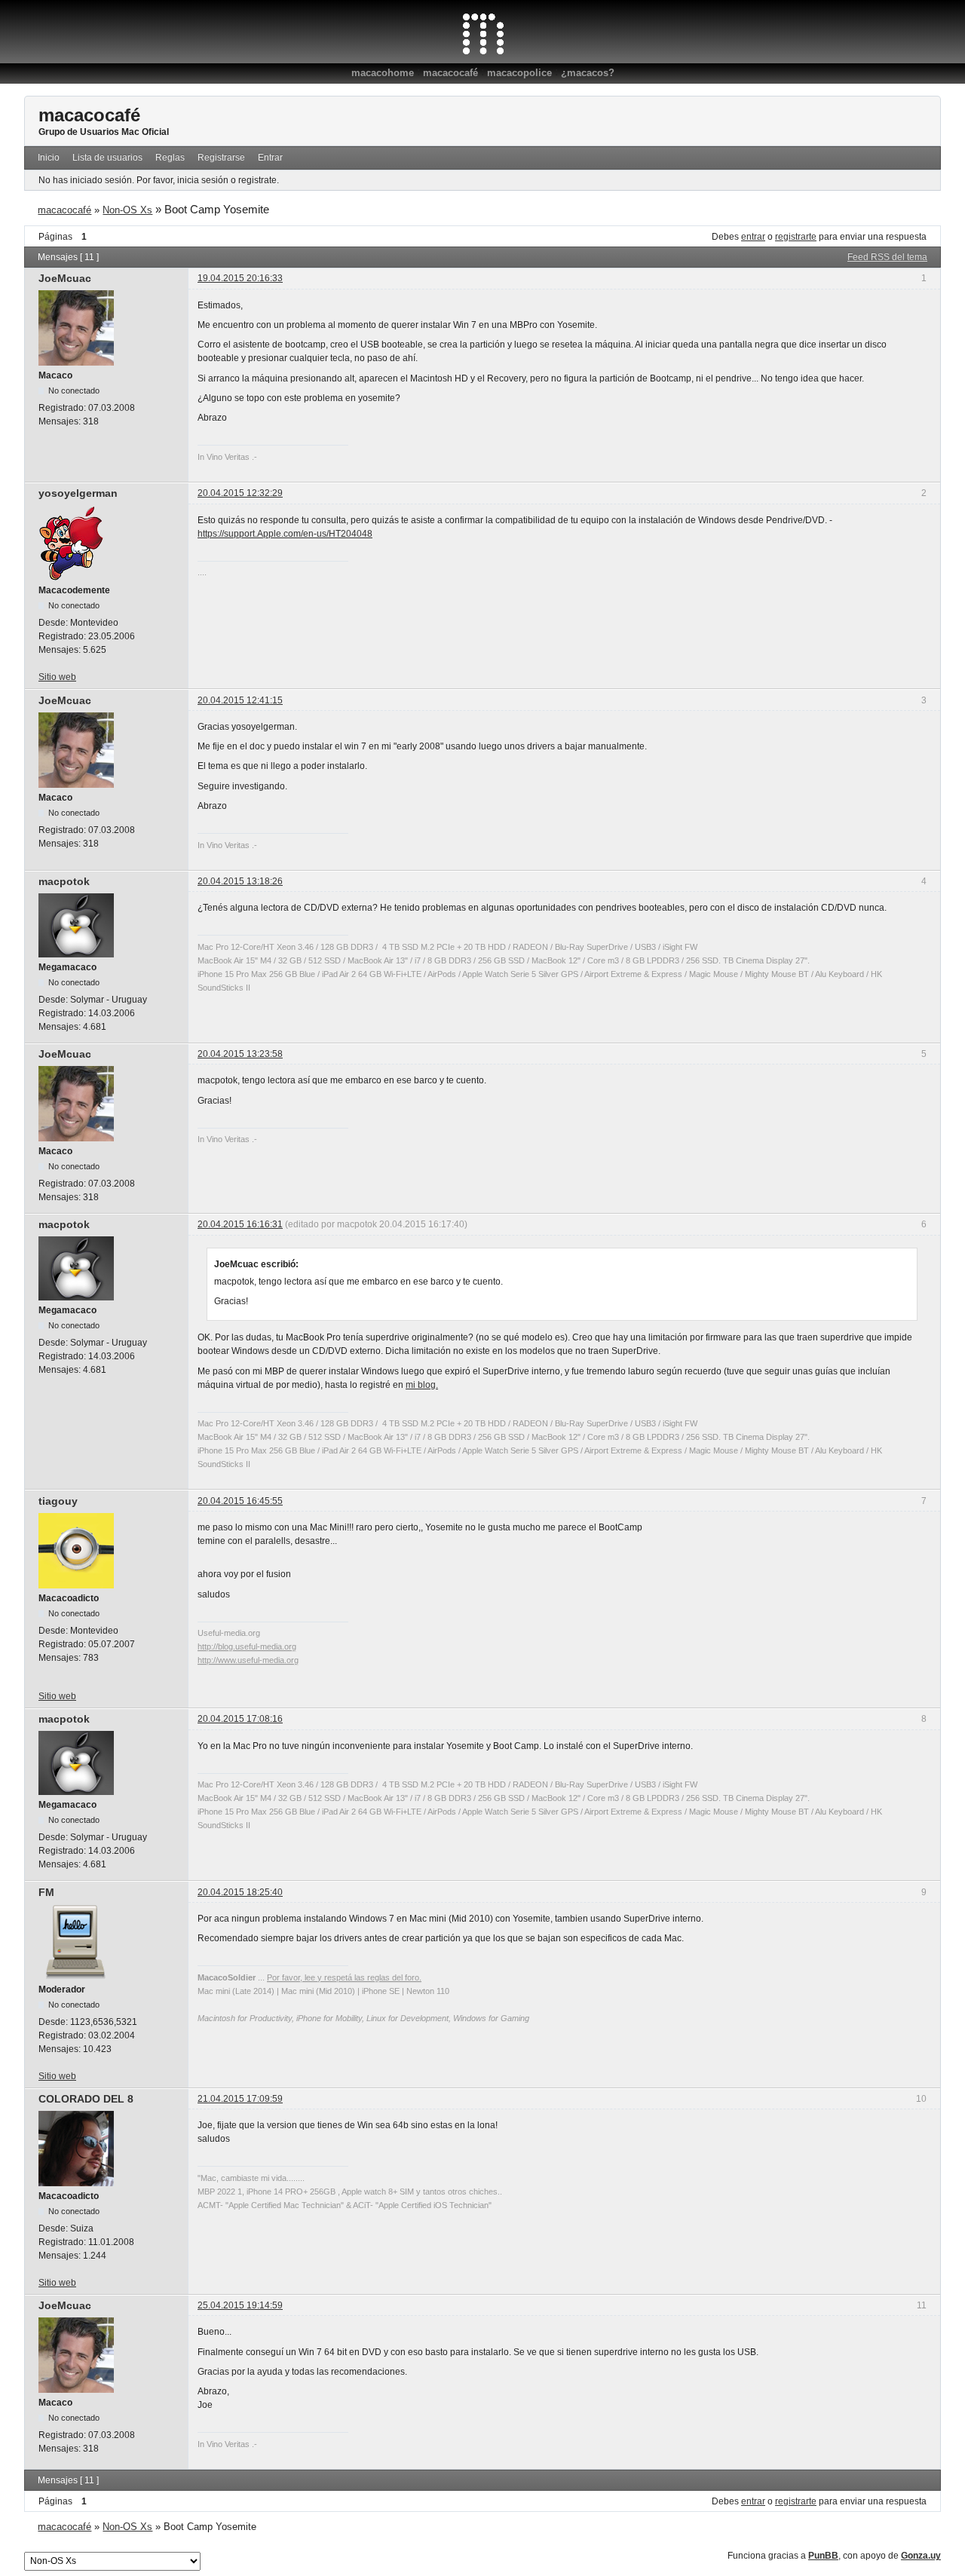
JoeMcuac (65, 278)
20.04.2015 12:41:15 (240, 700)
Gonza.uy (921, 2556)
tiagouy (58, 1501)
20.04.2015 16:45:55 (240, 1501)
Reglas (170, 158)
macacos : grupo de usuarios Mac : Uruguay (483, 34)
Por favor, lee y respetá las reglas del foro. (344, 1977)
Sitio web (57, 677)
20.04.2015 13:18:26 (240, 881)
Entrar (270, 158)
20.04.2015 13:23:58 (240, 1054)
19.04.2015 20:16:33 (240, 278)
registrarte (796, 237)
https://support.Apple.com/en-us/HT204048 (285, 534)
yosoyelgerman (78, 493)
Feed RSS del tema (887, 257)
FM (46, 1892)
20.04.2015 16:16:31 (240, 1224)
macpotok (64, 881)
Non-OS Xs (127, 210)
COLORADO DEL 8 (86, 2099)
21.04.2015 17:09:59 (240, 2099)
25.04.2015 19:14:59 (240, 2305)
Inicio (49, 158)
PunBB (823, 2556)
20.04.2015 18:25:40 (240, 1892)
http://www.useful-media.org (248, 1660)
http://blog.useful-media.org (247, 1646)
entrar (753, 237)
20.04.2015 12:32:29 (240, 493)
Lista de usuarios (107, 158)
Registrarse (221, 158)
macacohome (383, 73)
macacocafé (450, 73)
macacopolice (519, 73)
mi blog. (422, 1385)
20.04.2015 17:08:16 (240, 1719)
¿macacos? (588, 73)
